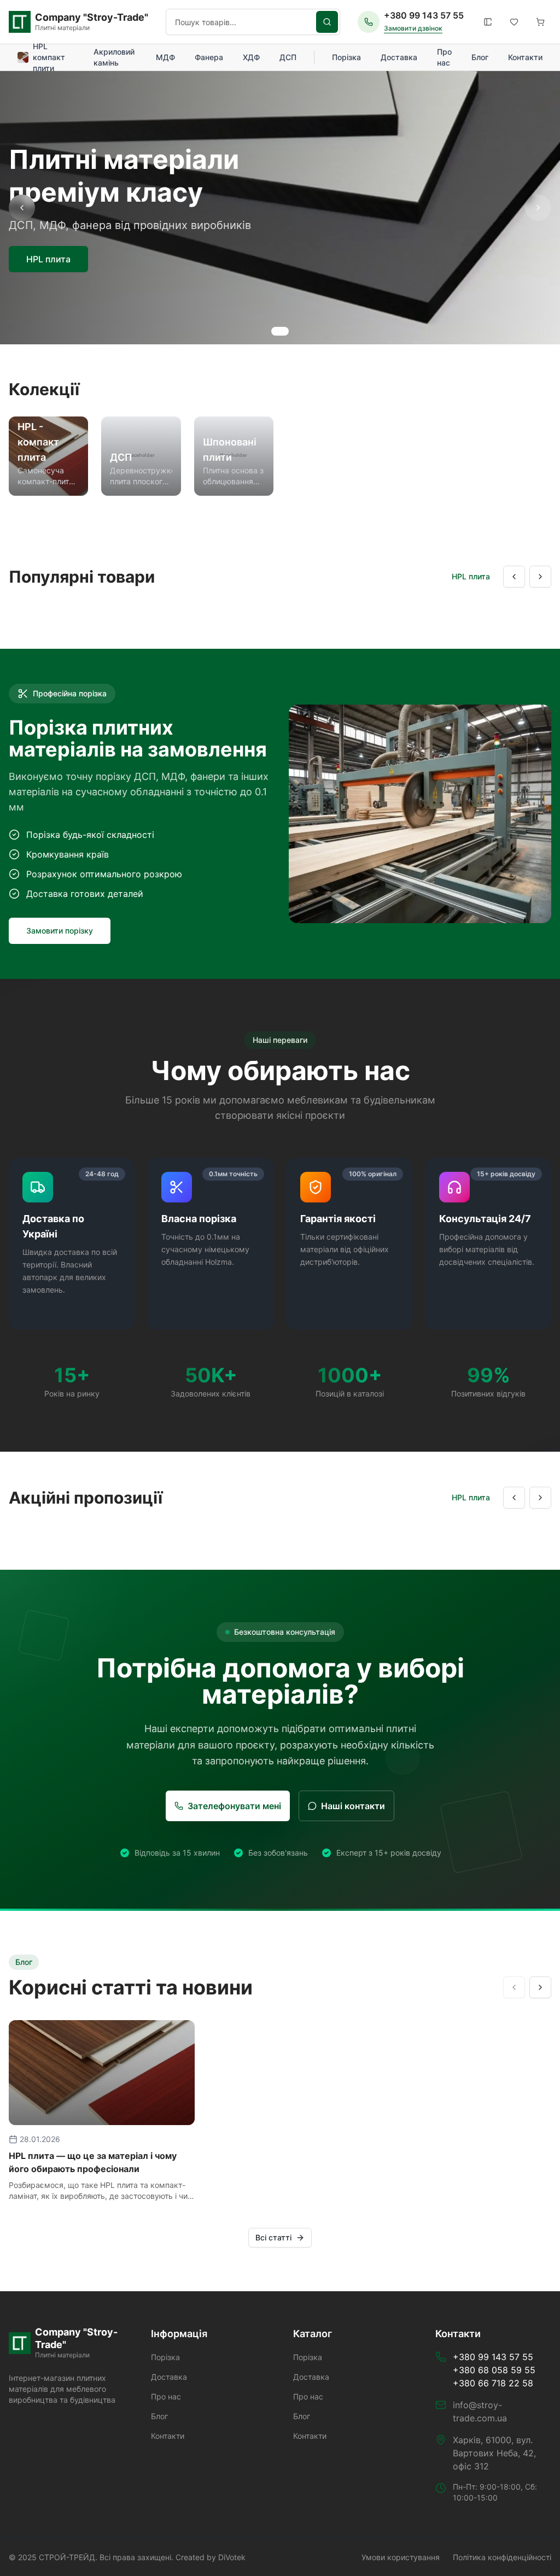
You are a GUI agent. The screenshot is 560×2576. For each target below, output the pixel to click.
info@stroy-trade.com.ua (480, 2411)
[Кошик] (540, 22)
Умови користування (401, 2557)
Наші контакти (353, 1806)
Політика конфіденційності (502, 2557)
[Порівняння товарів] (488, 22)
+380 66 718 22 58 (493, 2383)
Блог (480, 57)
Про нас (444, 57)
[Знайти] (327, 22)
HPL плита (48, 259)
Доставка (399, 57)
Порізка (346, 57)
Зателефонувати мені (234, 1806)
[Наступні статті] (540, 1987)
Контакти (525, 57)
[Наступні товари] (540, 577)
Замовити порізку (60, 931)
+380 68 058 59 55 (494, 2370)
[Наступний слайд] (538, 208)
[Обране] (514, 22)
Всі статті (273, 2237)
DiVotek (232, 2557)
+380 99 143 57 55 (424, 15)
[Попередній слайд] (22, 208)
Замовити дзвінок (413, 28)
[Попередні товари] (514, 577)
